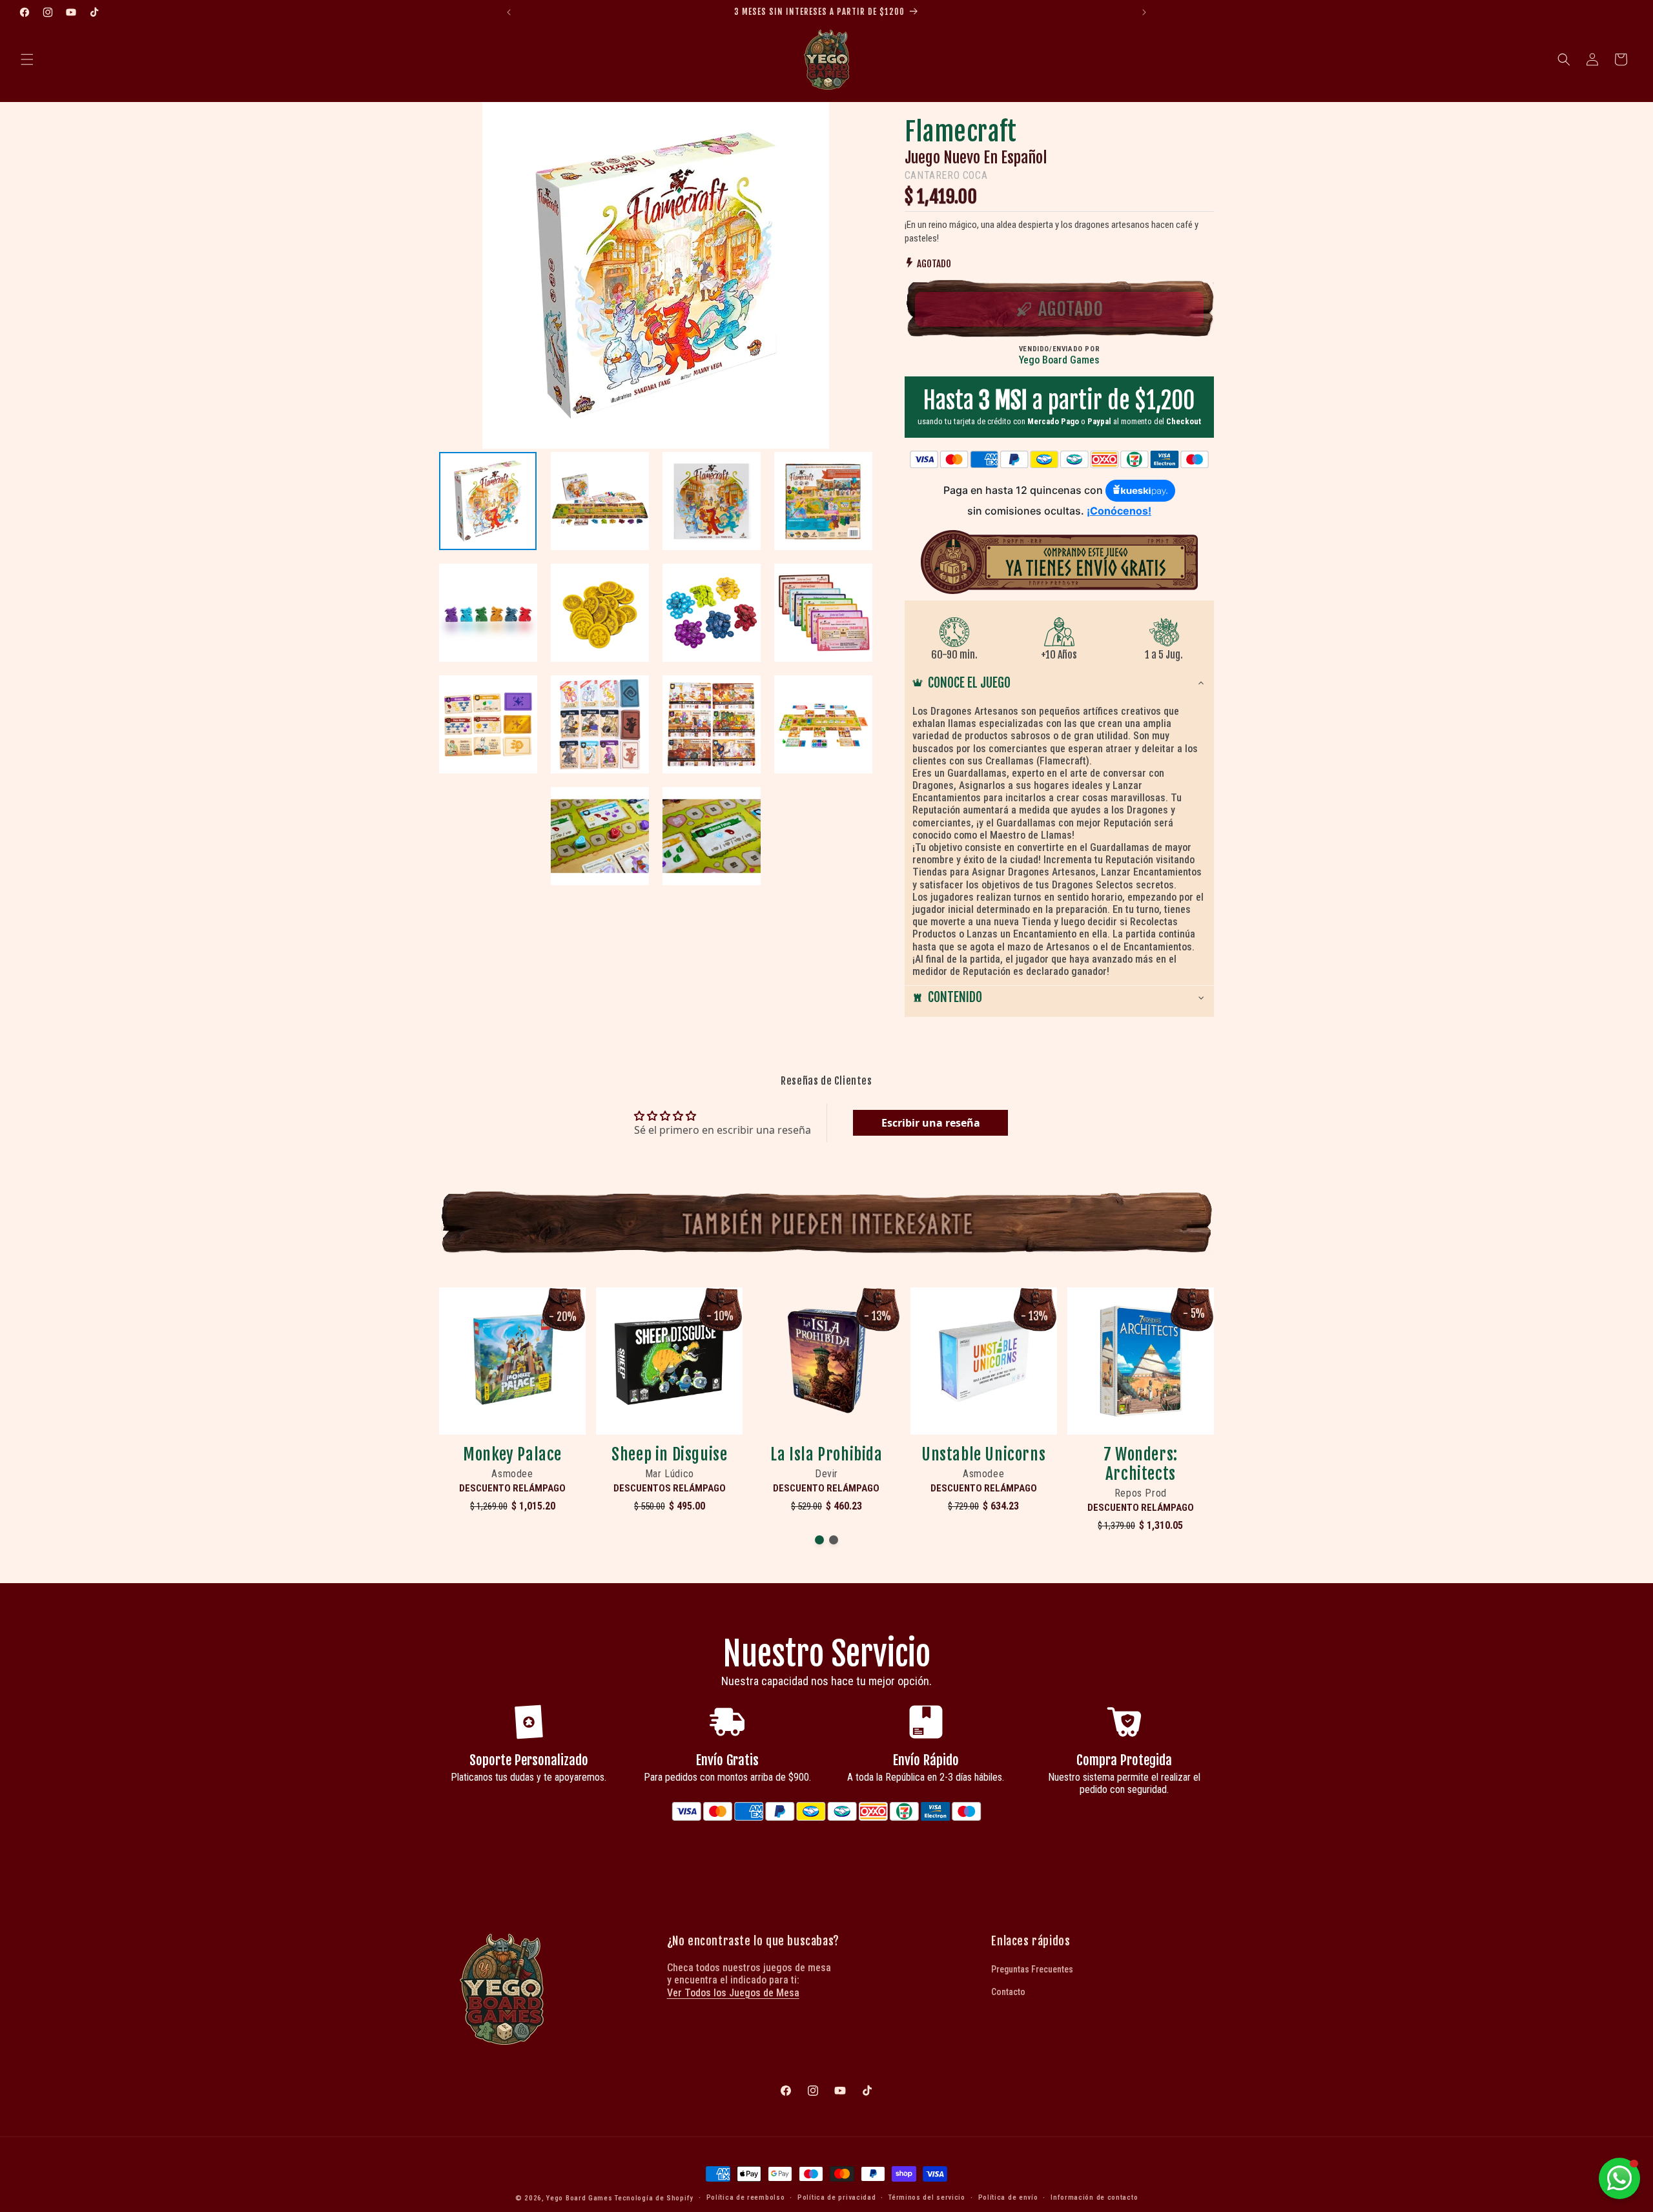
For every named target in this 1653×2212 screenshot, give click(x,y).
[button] (27, 59)
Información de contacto (1094, 2197)
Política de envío (1008, 2197)
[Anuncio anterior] (509, 12)
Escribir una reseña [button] (931, 1123)
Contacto (1008, 1992)
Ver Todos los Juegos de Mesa (733, 1993)
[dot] (819, 1540)
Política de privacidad (837, 2197)
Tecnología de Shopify (654, 2198)
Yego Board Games (579, 2198)
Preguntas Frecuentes (1032, 1969)
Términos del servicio (927, 2197)
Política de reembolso (746, 2197)
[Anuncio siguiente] (1144, 12)
